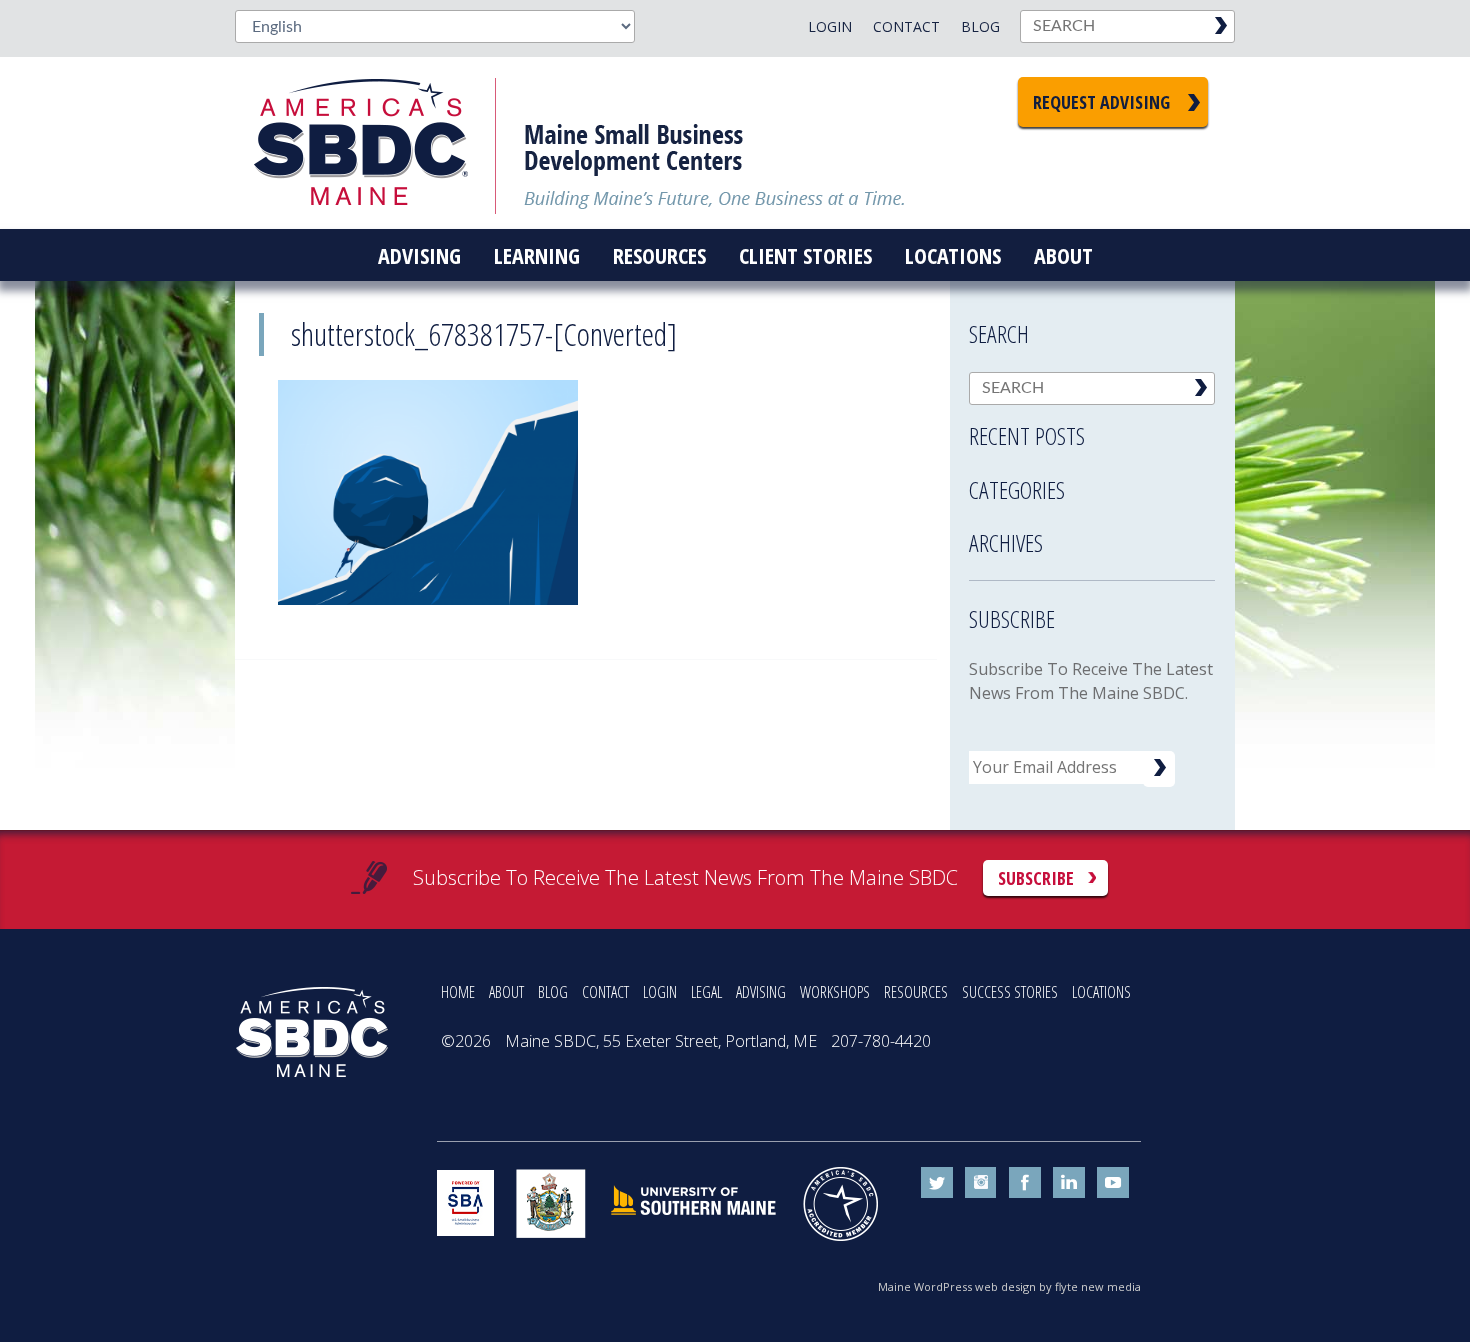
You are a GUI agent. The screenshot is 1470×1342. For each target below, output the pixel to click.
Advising (419, 255)
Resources (659, 255)
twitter (937, 1183)
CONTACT (605, 992)
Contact (906, 26)
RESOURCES (916, 992)
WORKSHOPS (835, 992)
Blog (980, 26)
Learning (537, 255)
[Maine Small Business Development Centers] (375, 143)
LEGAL (706, 992)
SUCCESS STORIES (1010, 992)
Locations (953, 255)
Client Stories (805, 255)
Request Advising (1101, 102)
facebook (1025, 1183)
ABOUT (506, 992)
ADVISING (761, 992)
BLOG (553, 992)
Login (830, 26)
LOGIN (660, 992)
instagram (981, 1183)
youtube (1113, 1183)
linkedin (1069, 1183)
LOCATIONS (1101, 992)
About (1063, 255)
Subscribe (1036, 878)
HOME (458, 992)
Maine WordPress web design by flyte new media (1009, 1286)
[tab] (1092, 430)
